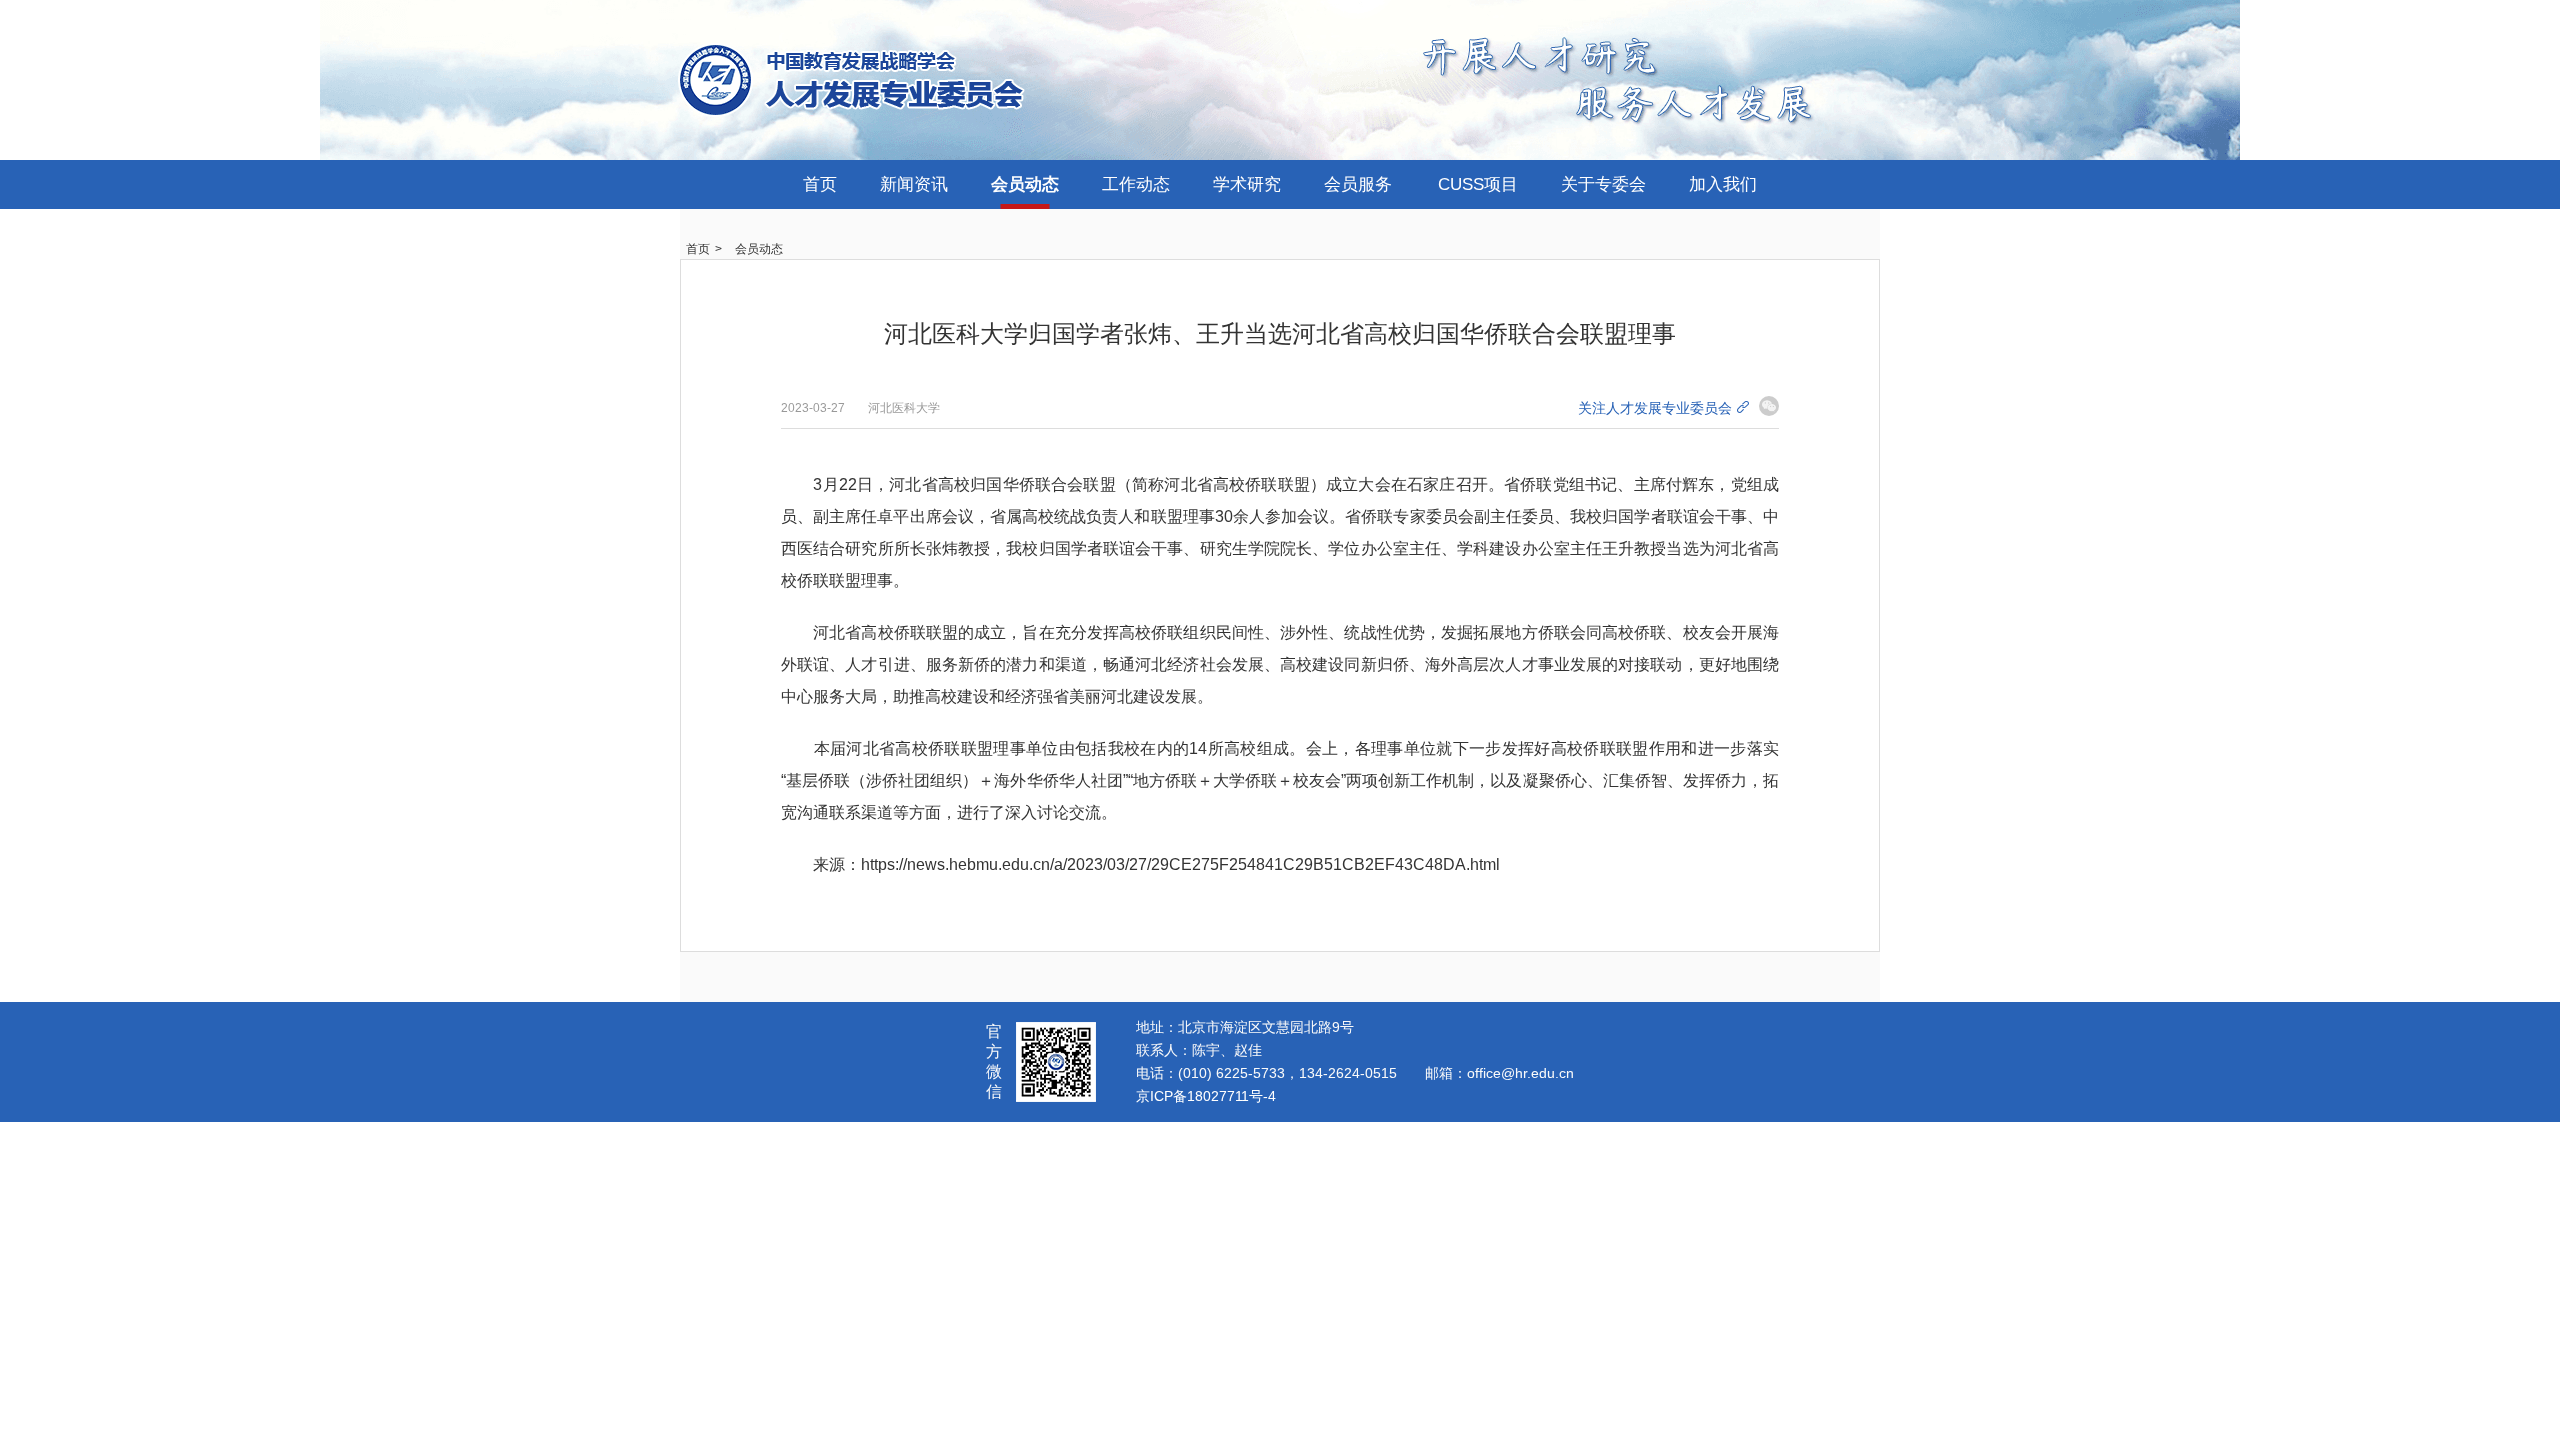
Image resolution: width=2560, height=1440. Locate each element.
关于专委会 (1603, 184)
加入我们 (1723, 184)
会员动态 (1025, 184)
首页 (820, 184)
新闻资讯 (914, 184)
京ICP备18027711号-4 (1206, 1096)
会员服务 (1358, 184)
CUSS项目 (1478, 184)
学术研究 (1247, 184)
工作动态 (1136, 184)
